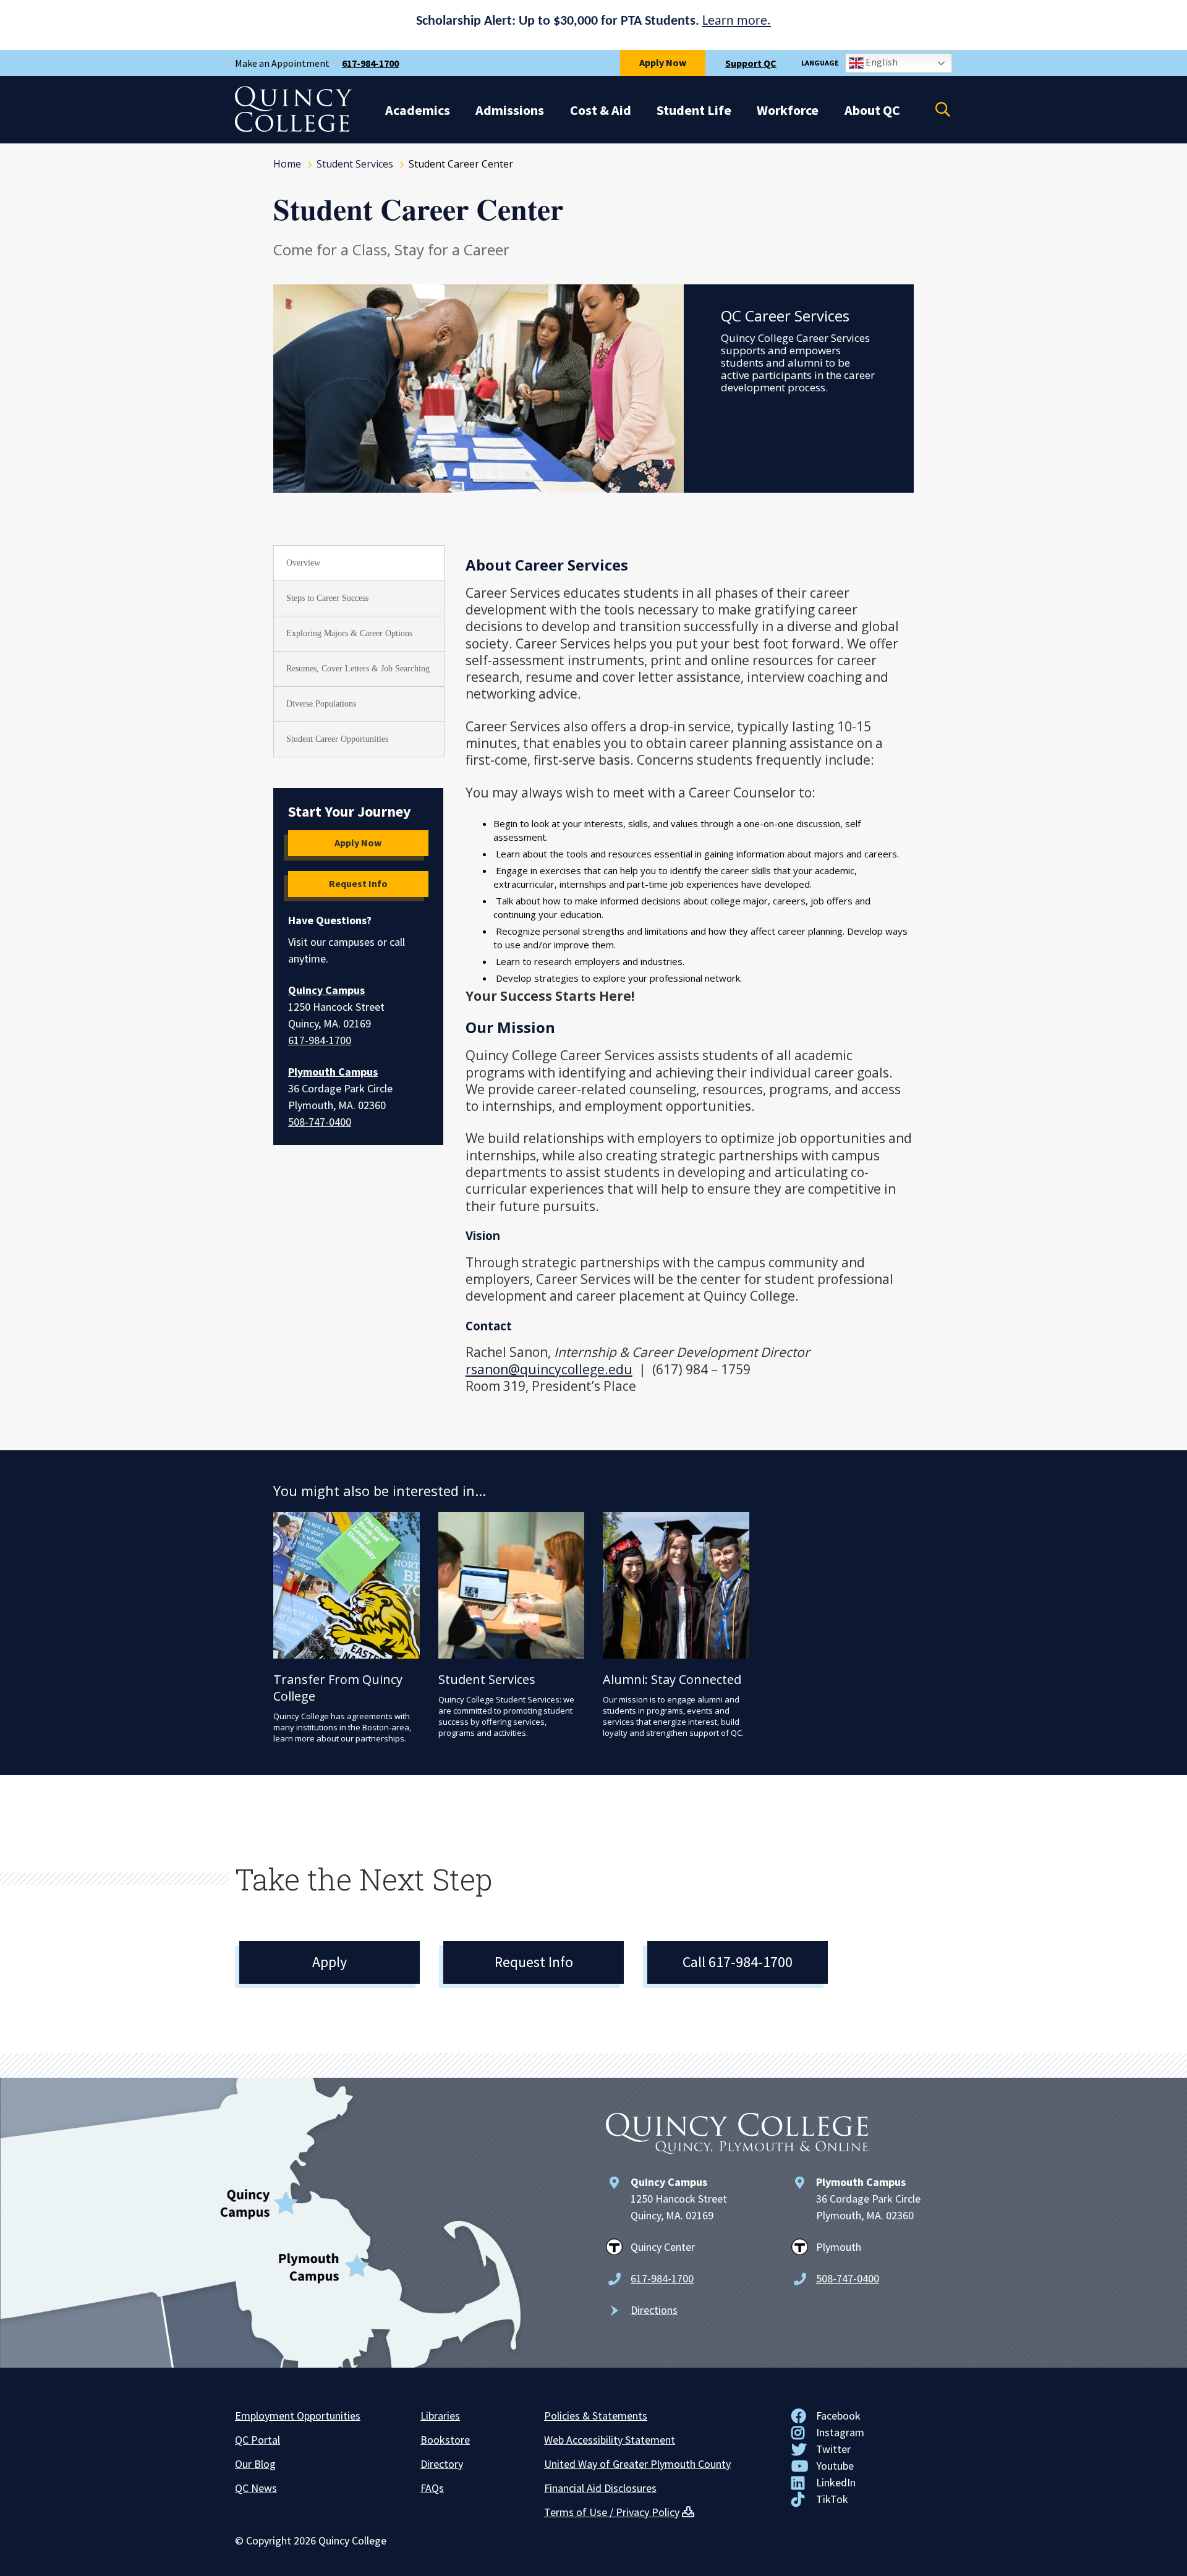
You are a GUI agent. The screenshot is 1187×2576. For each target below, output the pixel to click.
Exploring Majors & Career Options (349, 633)
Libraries (440, 2416)
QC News (256, 2488)
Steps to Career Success (327, 598)
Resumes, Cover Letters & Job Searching (358, 669)
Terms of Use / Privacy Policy (612, 2512)
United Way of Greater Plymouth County (637, 2464)
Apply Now (663, 62)
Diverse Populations (321, 704)
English (881, 62)
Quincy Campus (326, 990)
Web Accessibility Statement (610, 2440)
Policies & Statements (596, 2416)
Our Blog (255, 2464)
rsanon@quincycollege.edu (549, 1369)
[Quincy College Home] (294, 129)
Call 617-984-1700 (738, 1962)
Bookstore (445, 2440)
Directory (442, 2464)
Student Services (355, 164)
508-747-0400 (320, 1122)
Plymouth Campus (333, 1072)
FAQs (432, 2488)
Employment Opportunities (298, 2416)
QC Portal (257, 2440)
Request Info (358, 883)
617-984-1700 (370, 63)
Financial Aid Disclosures (600, 2488)
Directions (654, 2310)
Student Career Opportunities (337, 739)
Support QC (751, 63)
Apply (330, 1962)
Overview (303, 563)
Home (287, 164)
